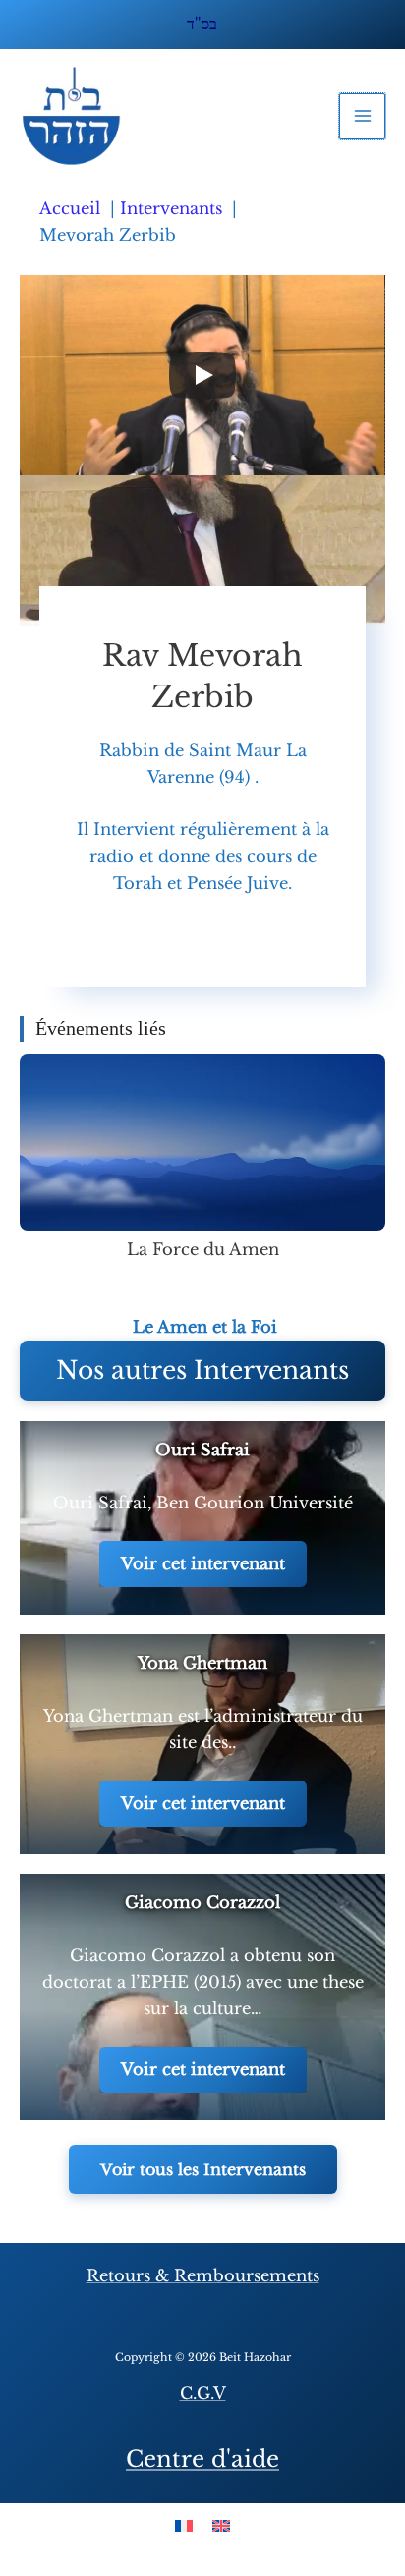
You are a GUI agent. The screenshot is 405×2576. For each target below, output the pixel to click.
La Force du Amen (203, 1249)
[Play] (202, 375)
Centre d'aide (202, 2459)
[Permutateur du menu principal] (362, 116)
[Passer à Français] (184, 2524)
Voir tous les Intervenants (203, 2169)
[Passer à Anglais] (221, 2524)
